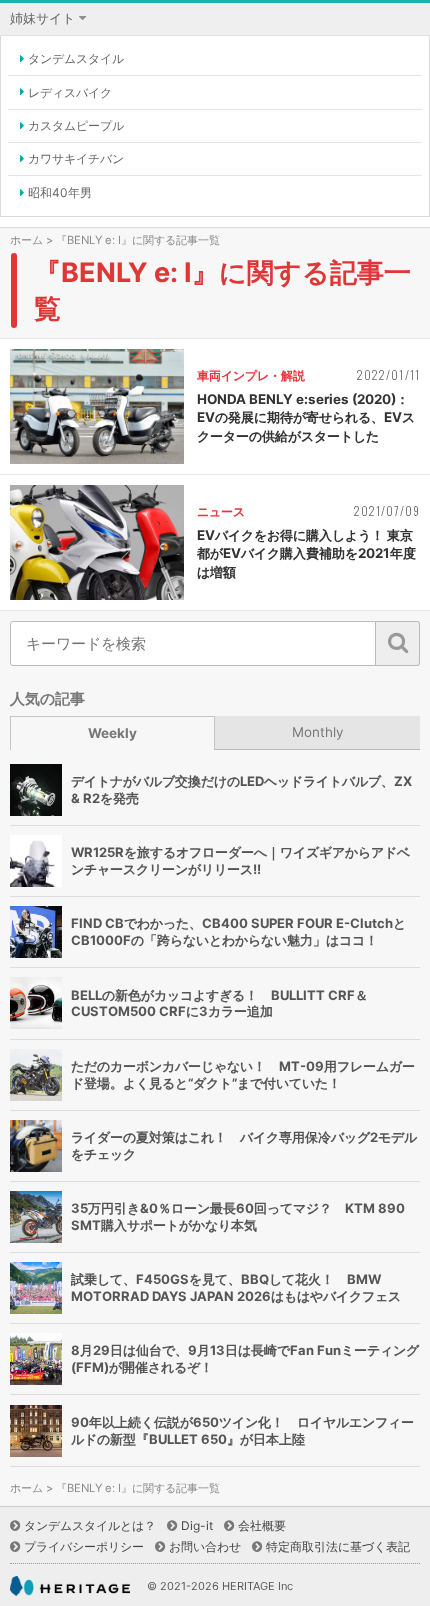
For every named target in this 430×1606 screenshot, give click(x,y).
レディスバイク (70, 92)
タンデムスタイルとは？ (90, 1525)
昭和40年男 (60, 192)
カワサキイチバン (76, 158)
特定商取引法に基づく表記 (338, 1546)
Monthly (318, 732)
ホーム (26, 240)
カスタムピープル (76, 125)
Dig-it (197, 1525)
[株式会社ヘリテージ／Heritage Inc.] (70, 1586)
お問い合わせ (205, 1546)
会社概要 (262, 1525)
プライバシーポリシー (84, 1546)
